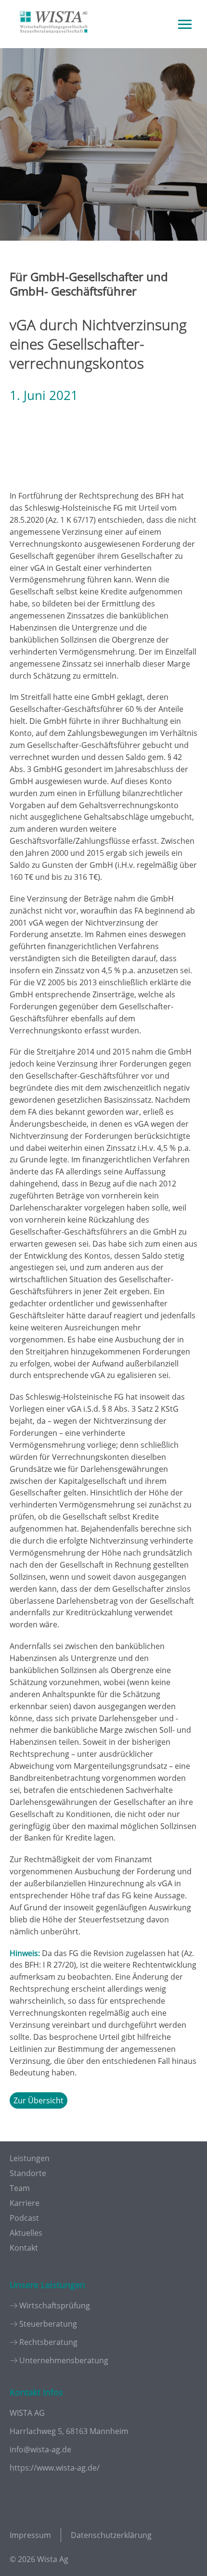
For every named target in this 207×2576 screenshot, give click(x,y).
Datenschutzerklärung (111, 2535)
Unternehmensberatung (64, 2360)
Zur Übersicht (39, 2100)
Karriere (25, 2203)
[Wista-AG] (53, 40)
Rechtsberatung (48, 2342)
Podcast (24, 2218)
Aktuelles (26, 2233)
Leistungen (30, 2158)
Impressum (30, 2535)
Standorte (28, 2173)
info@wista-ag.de (40, 2449)
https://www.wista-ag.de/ (55, 2468)
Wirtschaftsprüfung (55, 2306)
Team (20, 2188)
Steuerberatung (48, 2324)
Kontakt (24, 2248)
